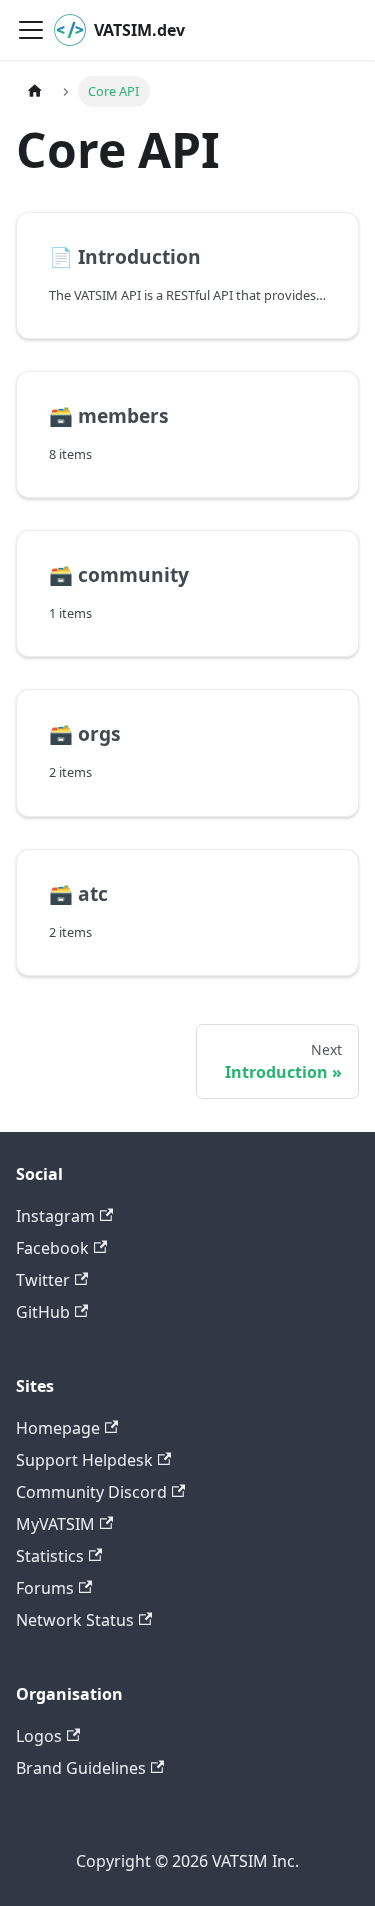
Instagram (55, 1216)
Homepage (58, 1428)
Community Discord (91, 1492)
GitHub (43, 1312)
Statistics (50, 1556)
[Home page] (35, 91)
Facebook (52, 1248)
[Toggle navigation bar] (31, 30)
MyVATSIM (55, 1524)
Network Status (75, 1620)
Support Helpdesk (84, 1460)
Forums (45, 1588)
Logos (39, 1736)
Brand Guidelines (81, 1768)
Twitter (43, 1280)
